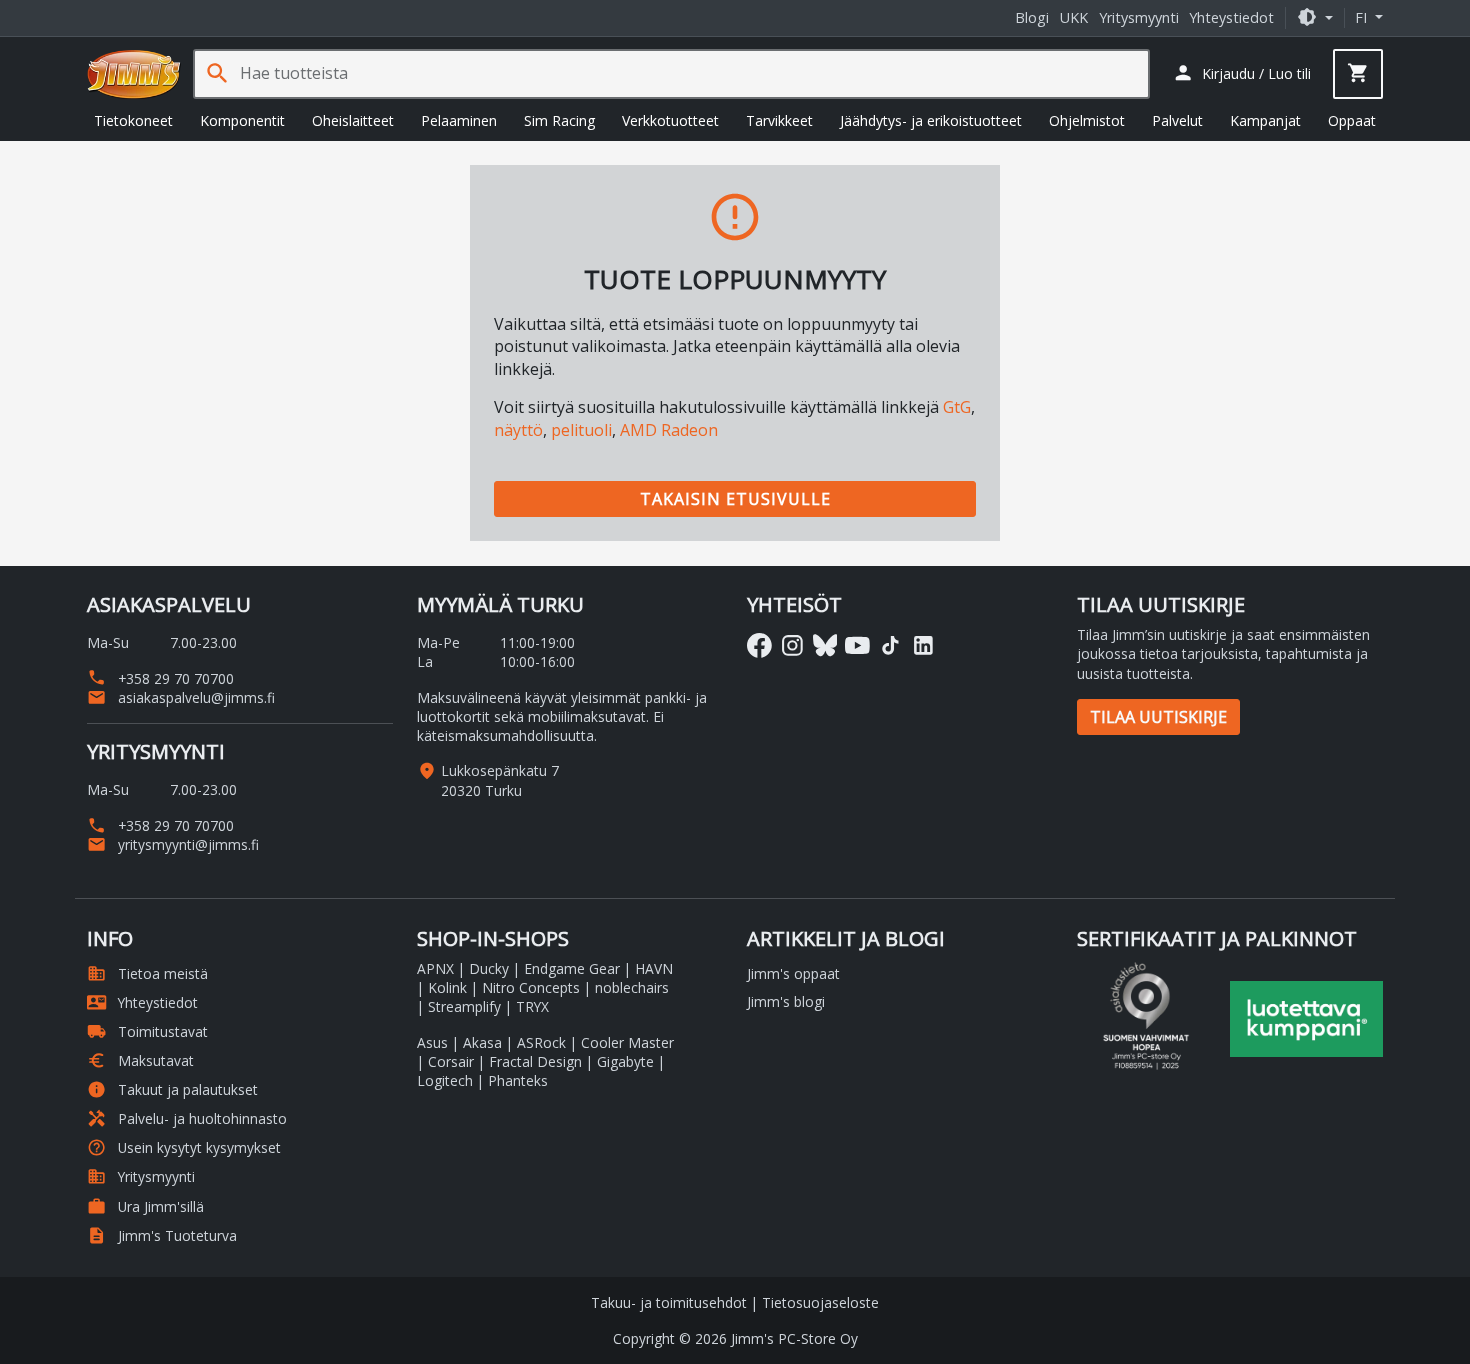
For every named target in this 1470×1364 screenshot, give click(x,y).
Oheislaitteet (353, 120)
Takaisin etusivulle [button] (735, 499)
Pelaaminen (459, 120)
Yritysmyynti (1139, 17)
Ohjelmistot (1087, 120)
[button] (1315, 17)
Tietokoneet (133, 120)
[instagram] (792, 645)
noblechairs (632, 987)
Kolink (447, 987)
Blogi (1032, 17)
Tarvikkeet (779, 120)
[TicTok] (890, 645)
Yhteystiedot (1231, 17)
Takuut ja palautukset (172, 1089)
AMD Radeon (669, 430)
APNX (435, 968)
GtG (957, 407)
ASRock (541, 1042)
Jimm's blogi (786, 1001)
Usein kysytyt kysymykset (184, 1147)
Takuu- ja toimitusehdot (669, 1302)
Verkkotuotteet (670, 120)
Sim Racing (559, 120)
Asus (432, 1042)
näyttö (518, 430)
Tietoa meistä (147, 973)
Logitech (445, 1080)
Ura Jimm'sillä (145, 1206)
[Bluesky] (825, 645)
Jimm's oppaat (793, 973)
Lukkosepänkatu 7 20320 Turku (500, 780)
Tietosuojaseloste (820, 1302)
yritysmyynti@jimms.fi (173, 844)
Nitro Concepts (531, 987)
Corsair (451, 1061)
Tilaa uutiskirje (1158, 717)
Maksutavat (140, 1060)
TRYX (532, 1006)
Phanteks (518, 1080)
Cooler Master (627, 1042)
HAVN (654, 968)
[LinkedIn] (923, 645)
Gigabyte (625, 1061)
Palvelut (1177, 120)
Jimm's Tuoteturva (162, 1235)
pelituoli (581, 430)
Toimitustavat (147, 1031)
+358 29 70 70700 (160, 678)
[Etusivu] (134, 74)
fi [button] (1363, 17)
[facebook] (759, 645)
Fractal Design (535, 1061)
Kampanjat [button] (1265, 120)
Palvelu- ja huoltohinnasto (187, 1118)
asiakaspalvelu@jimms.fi (181, 697)
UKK (1074, 17)
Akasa (482, 1042)
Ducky (489, 968)
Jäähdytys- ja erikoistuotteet (931, 120)
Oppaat (1352, 120)
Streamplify (464, 1006)
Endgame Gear (572, 968)
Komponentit (242, 120)
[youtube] (857, 645)
